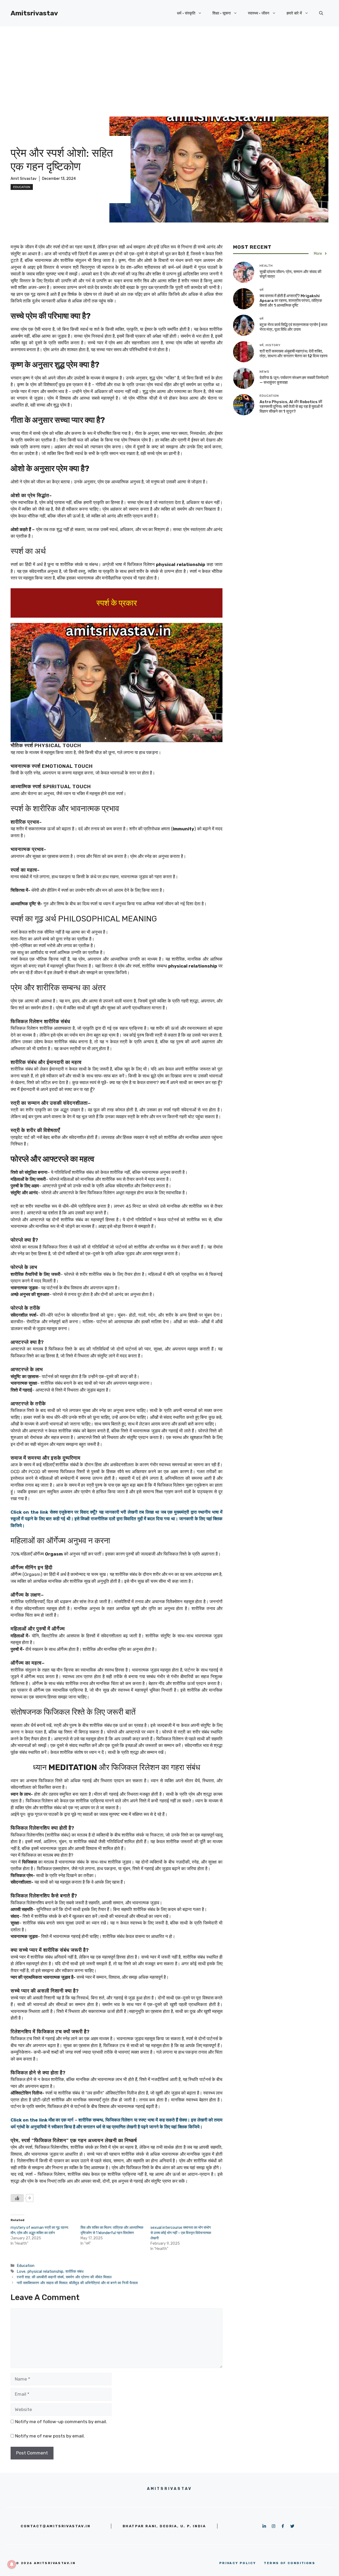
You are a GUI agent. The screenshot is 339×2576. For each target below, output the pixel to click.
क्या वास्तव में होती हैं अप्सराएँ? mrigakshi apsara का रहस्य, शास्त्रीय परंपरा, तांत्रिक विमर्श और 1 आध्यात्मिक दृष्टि (291, 301)
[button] (321, 13)
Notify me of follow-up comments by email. (61, 2422)
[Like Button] (17, 2198)
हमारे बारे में (294, 13)
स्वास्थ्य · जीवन (259, 13)
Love (21, 2271)
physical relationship (45, 2271)
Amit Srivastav (24, 179)
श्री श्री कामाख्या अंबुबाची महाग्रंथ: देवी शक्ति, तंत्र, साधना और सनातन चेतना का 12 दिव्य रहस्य (293, 354)
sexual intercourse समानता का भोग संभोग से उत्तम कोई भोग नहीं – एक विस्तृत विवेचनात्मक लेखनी (181, 2233)
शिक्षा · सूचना (222, 13)
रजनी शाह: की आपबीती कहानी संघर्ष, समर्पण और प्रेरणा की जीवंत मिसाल (64, 2277)
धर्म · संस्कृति (186, 13)
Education (22, 187)
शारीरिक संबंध (74, 2271)
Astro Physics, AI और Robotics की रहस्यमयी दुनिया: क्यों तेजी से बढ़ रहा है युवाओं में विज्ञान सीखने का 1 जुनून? (291, 407)
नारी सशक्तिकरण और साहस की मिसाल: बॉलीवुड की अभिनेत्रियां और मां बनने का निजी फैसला (77, 2283)
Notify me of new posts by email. (50, 2436)
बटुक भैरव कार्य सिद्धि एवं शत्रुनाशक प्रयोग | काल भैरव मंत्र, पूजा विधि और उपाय (293, 327)
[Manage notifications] (12, 2564)
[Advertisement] (169, 66)
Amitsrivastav (34, 13)
